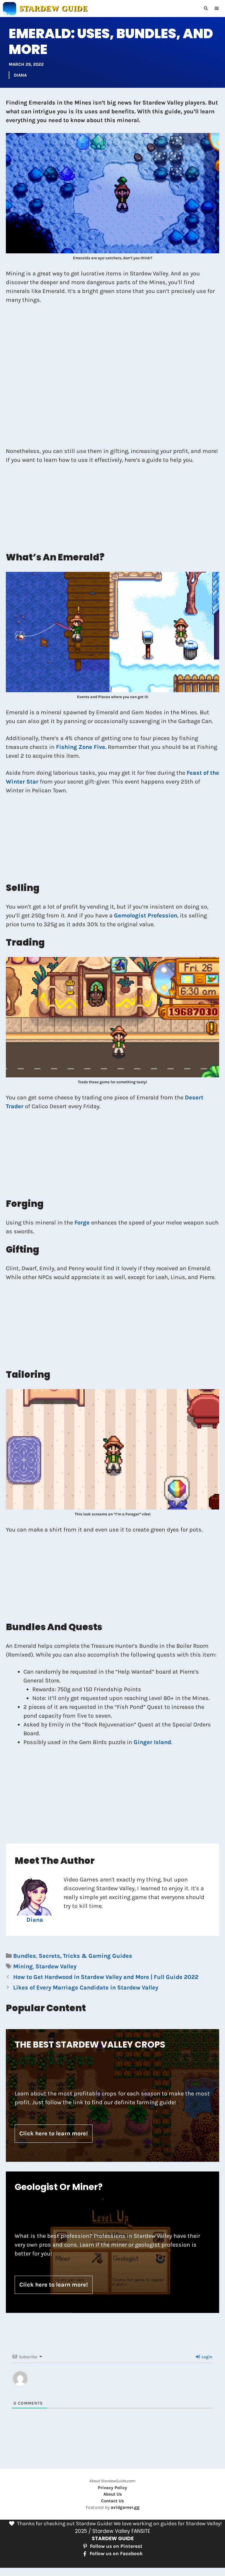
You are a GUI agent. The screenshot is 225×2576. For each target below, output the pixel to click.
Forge (83, 1223)
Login (206, 2357)
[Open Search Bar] (206, 9)
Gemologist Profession (146, 915)
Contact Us (112, 2501)
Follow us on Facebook (116, 2553)
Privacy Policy (112, 2488)
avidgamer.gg (125, 2507)
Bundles (25, 1956)
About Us (113, 2494)
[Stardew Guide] (10, 9)
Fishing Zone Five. (81, 747)
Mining (23, 1966)
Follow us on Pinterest (116, 2546)
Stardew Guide (53, 8)
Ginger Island (152, 1742)
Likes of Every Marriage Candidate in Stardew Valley (86, 1988)
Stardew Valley (56, 1966)
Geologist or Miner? (59, 2187)
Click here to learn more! (54, 2133)
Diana (20, 75)
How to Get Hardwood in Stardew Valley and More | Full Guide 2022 (106, 1977)
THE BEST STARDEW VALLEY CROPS (90, 2045)
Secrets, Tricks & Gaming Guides (85, 1956)
